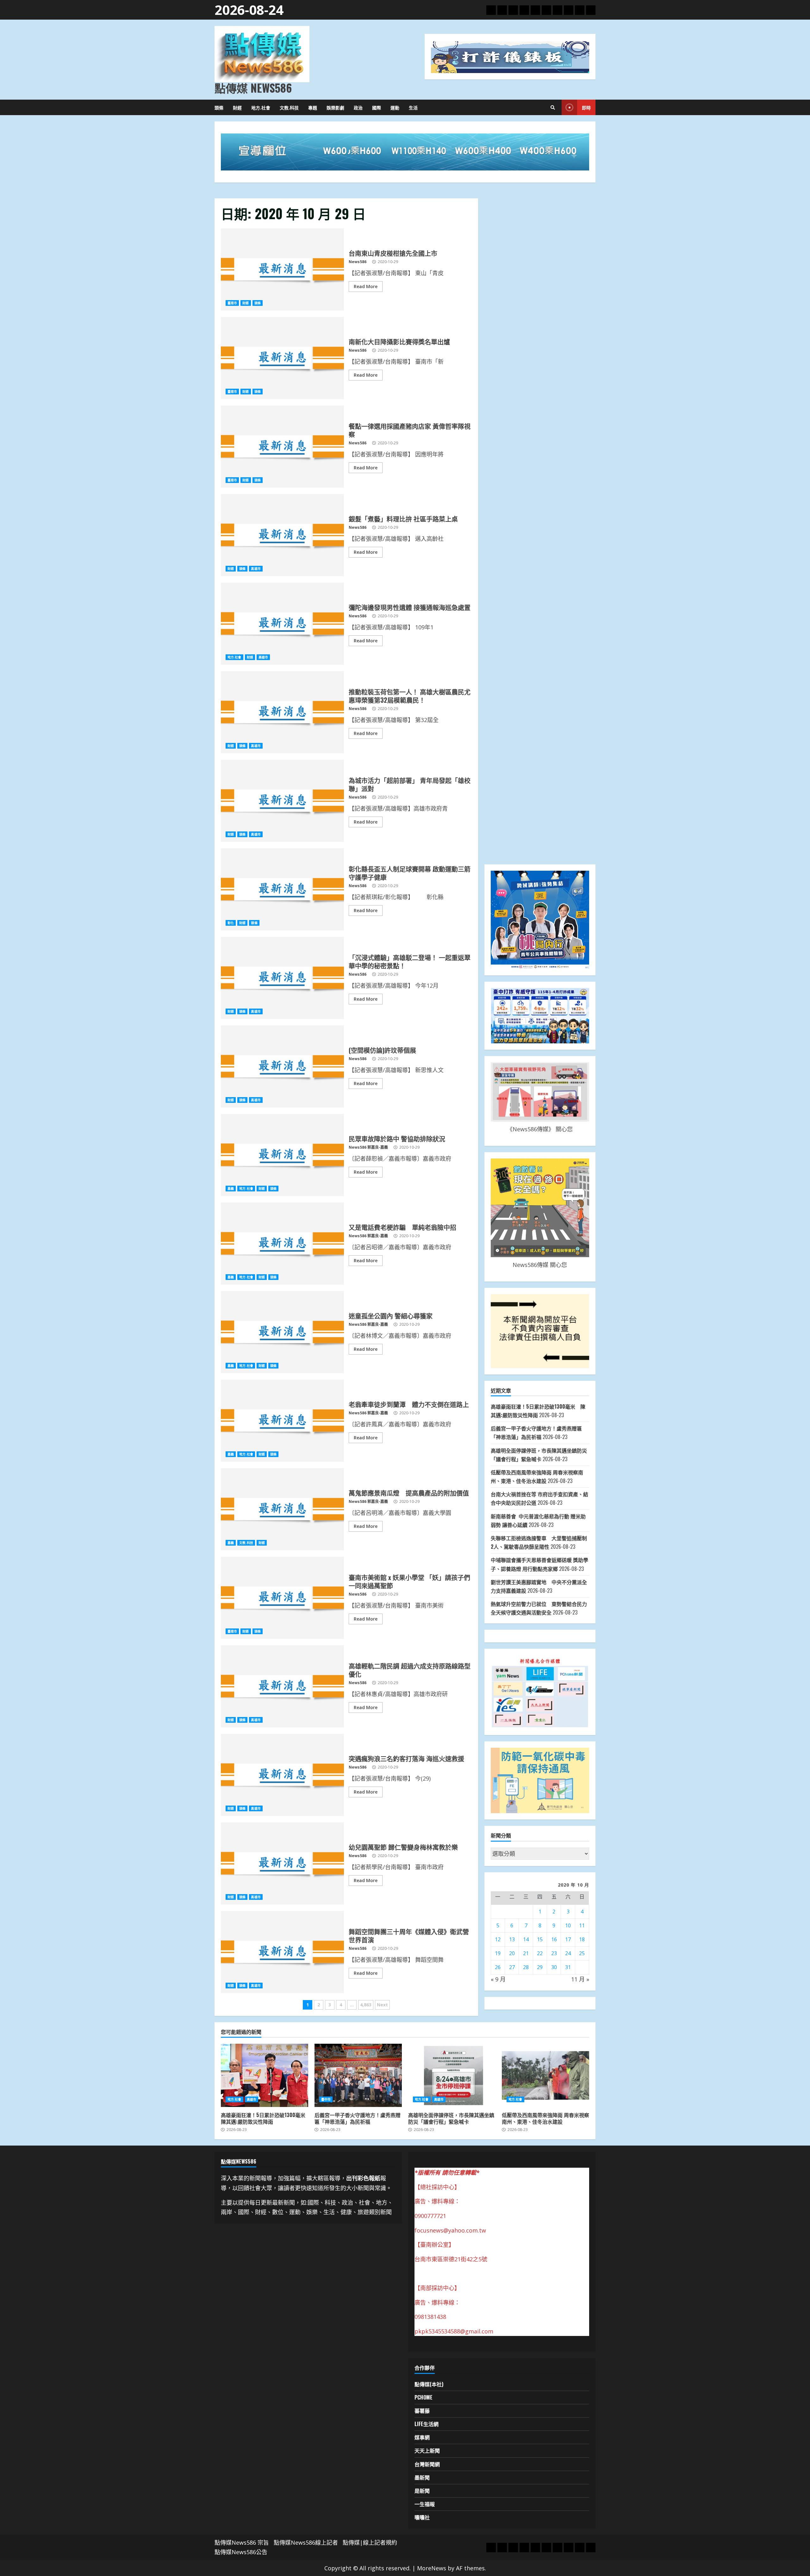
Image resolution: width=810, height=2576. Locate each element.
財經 (237, 107)
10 (568, 1925)
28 (526, 1967)
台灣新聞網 (427, 2464)
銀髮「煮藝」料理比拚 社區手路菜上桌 (282, 535)
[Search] (553, 108)
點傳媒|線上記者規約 (370, 2542)
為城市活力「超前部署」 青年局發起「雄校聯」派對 (282, 801)
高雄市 (256, 569)
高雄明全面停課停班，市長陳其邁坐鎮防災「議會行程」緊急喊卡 (452, 2075)
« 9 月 (498, 1979)
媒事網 (422, 2437)
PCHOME (424, 2397)
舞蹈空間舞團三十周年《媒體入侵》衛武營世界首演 (282, 1952)
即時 (586, 107)
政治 (358, 107)
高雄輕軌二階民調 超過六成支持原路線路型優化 (282, 1686)
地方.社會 (261, 107)
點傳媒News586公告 (241, 2552)
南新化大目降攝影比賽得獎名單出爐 (282, 358)
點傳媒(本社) (429, 2384)
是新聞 (422, 2491)
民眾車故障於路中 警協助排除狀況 (282, 1155)
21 (526, 1953)
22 (540, 1953)
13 (512, 1939)
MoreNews (432, 2568)
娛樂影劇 (335, 107)
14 (526, 1939)
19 (498, 1953)
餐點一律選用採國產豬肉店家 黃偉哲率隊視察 (282, 447)
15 (540, 1939)
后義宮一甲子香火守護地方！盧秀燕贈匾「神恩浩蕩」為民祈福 (358, 2075)
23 (554, 1953)
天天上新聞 (427, 2450)
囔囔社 (422, 2517)
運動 (395, 107)
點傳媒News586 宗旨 (242, 2542)
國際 (377, 107)
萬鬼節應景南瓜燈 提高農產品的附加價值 (282, 1509)
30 (554, 1967)
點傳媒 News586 (253, 88)
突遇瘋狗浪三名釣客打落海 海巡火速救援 (282, 1775)
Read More (366, 286)
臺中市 (326, 2099)
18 (582, 1939)
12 (498, 1939)
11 (582, 1925)
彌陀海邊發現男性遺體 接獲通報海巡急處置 (282, 624)
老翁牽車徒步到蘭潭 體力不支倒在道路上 (282, 1421)
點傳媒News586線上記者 (306, 2542)
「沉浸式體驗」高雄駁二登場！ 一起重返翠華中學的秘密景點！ (282, 978)
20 (512, 1953)
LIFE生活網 (427, 2424)
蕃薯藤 (422, 2411)
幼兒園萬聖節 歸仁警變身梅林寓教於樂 (282, 1863)
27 (512, 1967)
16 (554, 1939)
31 (568, 1967)
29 (540, 1967)
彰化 (231, 923)
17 (568, 1939)
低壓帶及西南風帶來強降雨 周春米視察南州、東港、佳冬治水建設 (545, 2075)
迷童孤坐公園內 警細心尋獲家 (282, 1332)
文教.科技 (289, 107)
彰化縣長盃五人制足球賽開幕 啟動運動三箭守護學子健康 (282, 889)
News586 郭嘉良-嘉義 (368, 1147)
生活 (413, 107)
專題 (313, 107)
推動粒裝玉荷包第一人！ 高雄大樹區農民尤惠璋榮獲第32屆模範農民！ (282, 712)
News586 (358, 262)
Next (382, 2005)
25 (582, 1953)
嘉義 (231, 1189)
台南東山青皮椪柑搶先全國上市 (282, 269)
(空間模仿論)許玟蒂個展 (282, 1066)
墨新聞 (422, 2477)
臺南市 (232, 303)
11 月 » (580, 1979)
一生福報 (425, 2504)
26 (498, 1967)
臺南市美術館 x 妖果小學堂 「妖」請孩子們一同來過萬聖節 (282, 1598)
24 (568, 1953)
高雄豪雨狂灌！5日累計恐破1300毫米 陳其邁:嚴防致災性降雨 (265, 2075)
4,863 (366, 2005)
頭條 (219, 107)
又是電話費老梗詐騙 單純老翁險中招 (282, 1244)
